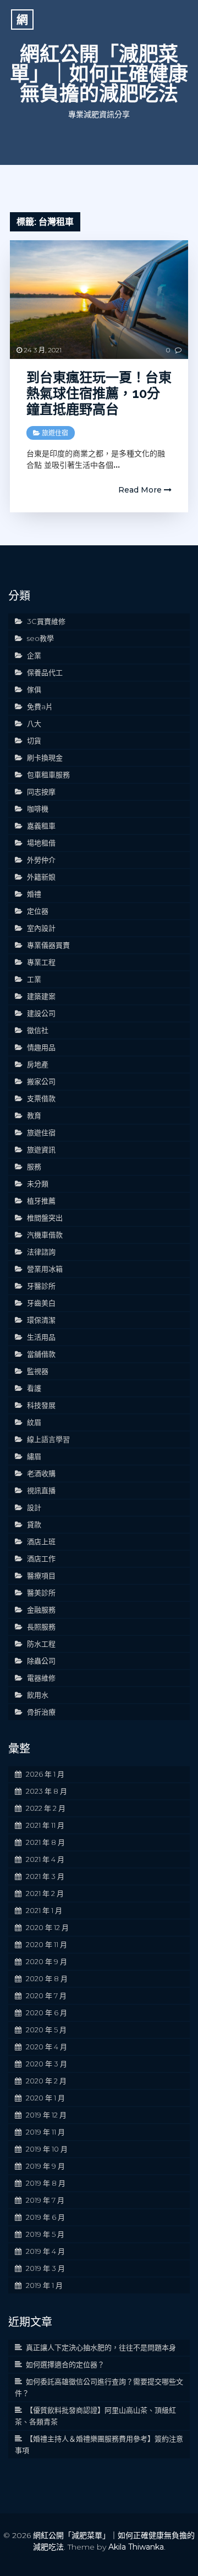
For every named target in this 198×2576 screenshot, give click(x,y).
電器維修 (41, 1678)
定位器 (38, 911)
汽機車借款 (45, 1235)
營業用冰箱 (45, 1269)
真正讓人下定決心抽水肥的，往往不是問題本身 (101, 2347)
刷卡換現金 (45, 758)
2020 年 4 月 (46, 2047)
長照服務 (41, 1627)
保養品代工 (45, 672)
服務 (34, 1167)
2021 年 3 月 (45, 1876)
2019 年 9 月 (45, 2166)
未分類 (38, 1184)
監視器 (38, 1371)
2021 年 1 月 (44, 1910)
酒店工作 (41, 1558)
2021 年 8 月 (45, 1842)
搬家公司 (41, 1081)
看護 (34, 1388)
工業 (34, 979)
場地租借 (41, 843)
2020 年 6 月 (46, 2013)
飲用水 (38, 1695)
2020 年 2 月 (46, 2081)
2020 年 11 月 (46, 1944)
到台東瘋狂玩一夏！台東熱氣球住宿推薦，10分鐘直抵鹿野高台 (99, 393)
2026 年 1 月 (45, 1774)
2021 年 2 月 (45, 1893)
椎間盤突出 (45, 1218)
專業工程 (41, 962)
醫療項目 (41, 1576)
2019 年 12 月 (46, 2115)
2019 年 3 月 (45, 2268)
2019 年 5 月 (45, 2234)
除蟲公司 (41, 1661)
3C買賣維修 (46, 621)
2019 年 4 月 (45, 2251)
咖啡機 (38, 809)
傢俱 (34, 689)
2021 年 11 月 (45, 1825)
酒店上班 (41, 1541)
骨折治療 (41, 1712)
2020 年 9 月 (46, 1961)
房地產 (38, 1064)
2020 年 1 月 (45, 2098)
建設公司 (41, 1013)
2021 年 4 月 (45, 1859)
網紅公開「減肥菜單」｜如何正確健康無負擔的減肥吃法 (99, 74)
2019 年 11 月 (45, 2132)
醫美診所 (41, 1593)
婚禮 (34, 894)
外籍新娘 (41, 877)
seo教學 (40, 638)
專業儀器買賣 (48, 945)
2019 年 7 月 (45, 2200)
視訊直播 (41, 1490)
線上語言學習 (48, 1439)
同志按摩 (41, 792)
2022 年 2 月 (46, 1808)
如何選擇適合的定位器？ (65, 2364)
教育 (34, 1115)
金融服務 (41, 1610)
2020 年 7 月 (46, 1995)
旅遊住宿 (55, 433)
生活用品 (41, 1337)
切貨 (34, 740)
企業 (34, 655)
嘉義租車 (41, 826)
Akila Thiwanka (136, 2547)
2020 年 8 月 (47, 1978)
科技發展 (41, 1405)
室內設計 (41, 928)
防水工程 (41, 1644)
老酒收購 (41, 1473)
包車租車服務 (48, 775)
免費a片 (40, 706)
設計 (34, 1507)
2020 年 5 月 (46, 2030)
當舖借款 (41, 1354)
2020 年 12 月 (47, 1927)
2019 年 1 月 (44, 2285)
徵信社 (38, 1030)
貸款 (34, 1524)
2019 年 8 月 (46, 2183)
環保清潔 (41, 1320)
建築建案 (41, 996)
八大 (34, 723)
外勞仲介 (41, 860)
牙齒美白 (41, 1303)
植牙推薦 (41, 1201)
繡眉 (34, 1456)
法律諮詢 (41, 1252)
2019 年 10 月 (47, 2149)
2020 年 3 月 (46, 2064)
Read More (141, 490)
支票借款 (41, 1098)
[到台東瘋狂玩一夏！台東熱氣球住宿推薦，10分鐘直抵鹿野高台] (99, 300)
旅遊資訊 (41, 1149)
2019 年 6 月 (45, 2217)
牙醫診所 (41, 1286)
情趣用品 (41, 1047)
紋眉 (34, 1422)
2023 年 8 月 (46, 1791)
